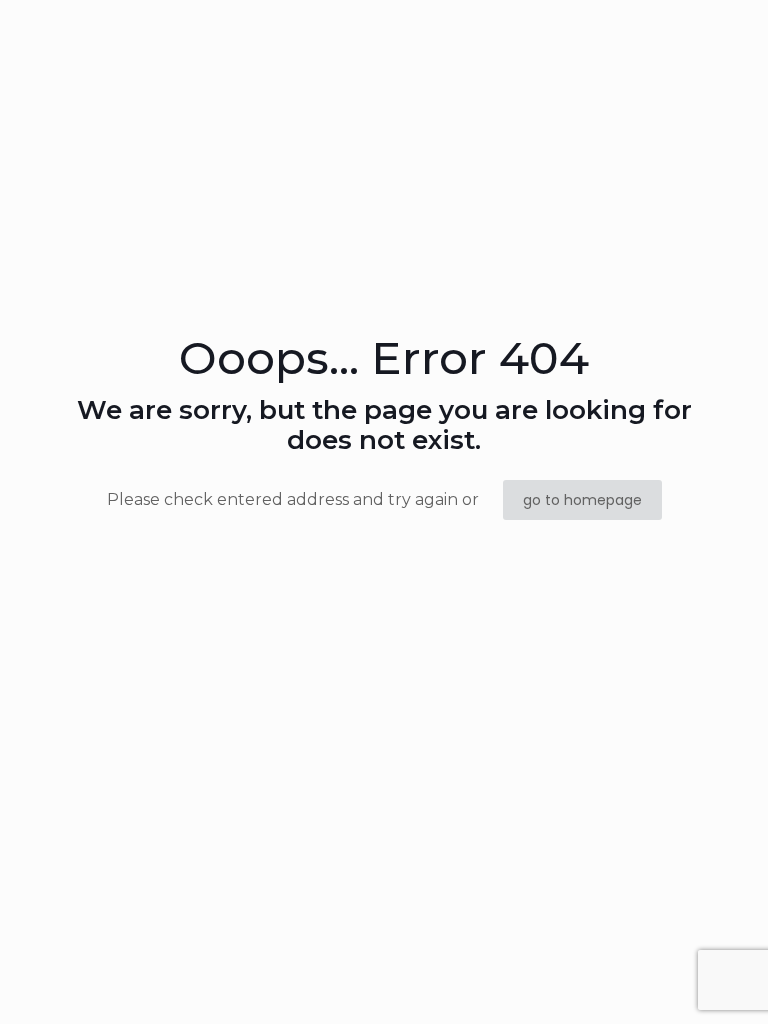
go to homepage (582, 500)
